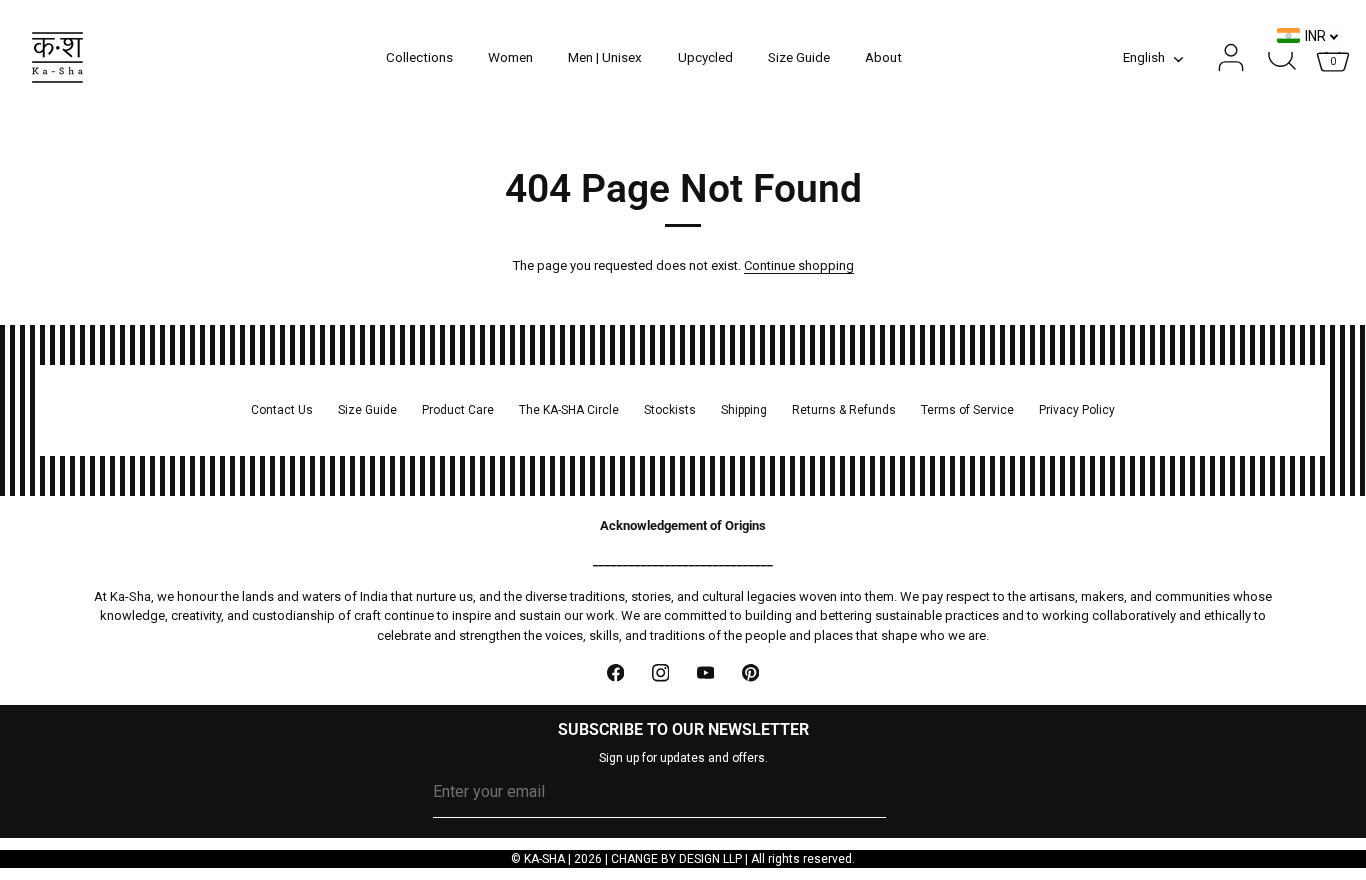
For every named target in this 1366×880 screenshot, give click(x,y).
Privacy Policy (1077, 410)
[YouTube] (705, 672)
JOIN (919, 792)
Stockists (670, 410)
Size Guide (799, 57)
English (1144, 57)
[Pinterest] (750, 672)
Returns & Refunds (844, 410)
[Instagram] (660, 672)
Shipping (744, 410)
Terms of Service (967, 410)
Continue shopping (799, 265)
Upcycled (705, 57)
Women (510, 57)
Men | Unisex (605, 57)
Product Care (458, 410)
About (883, 57)
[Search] (1282, 58)
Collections (419, 57)
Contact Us (282, 410)
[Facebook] (615, 672)
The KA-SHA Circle (569, 410)
